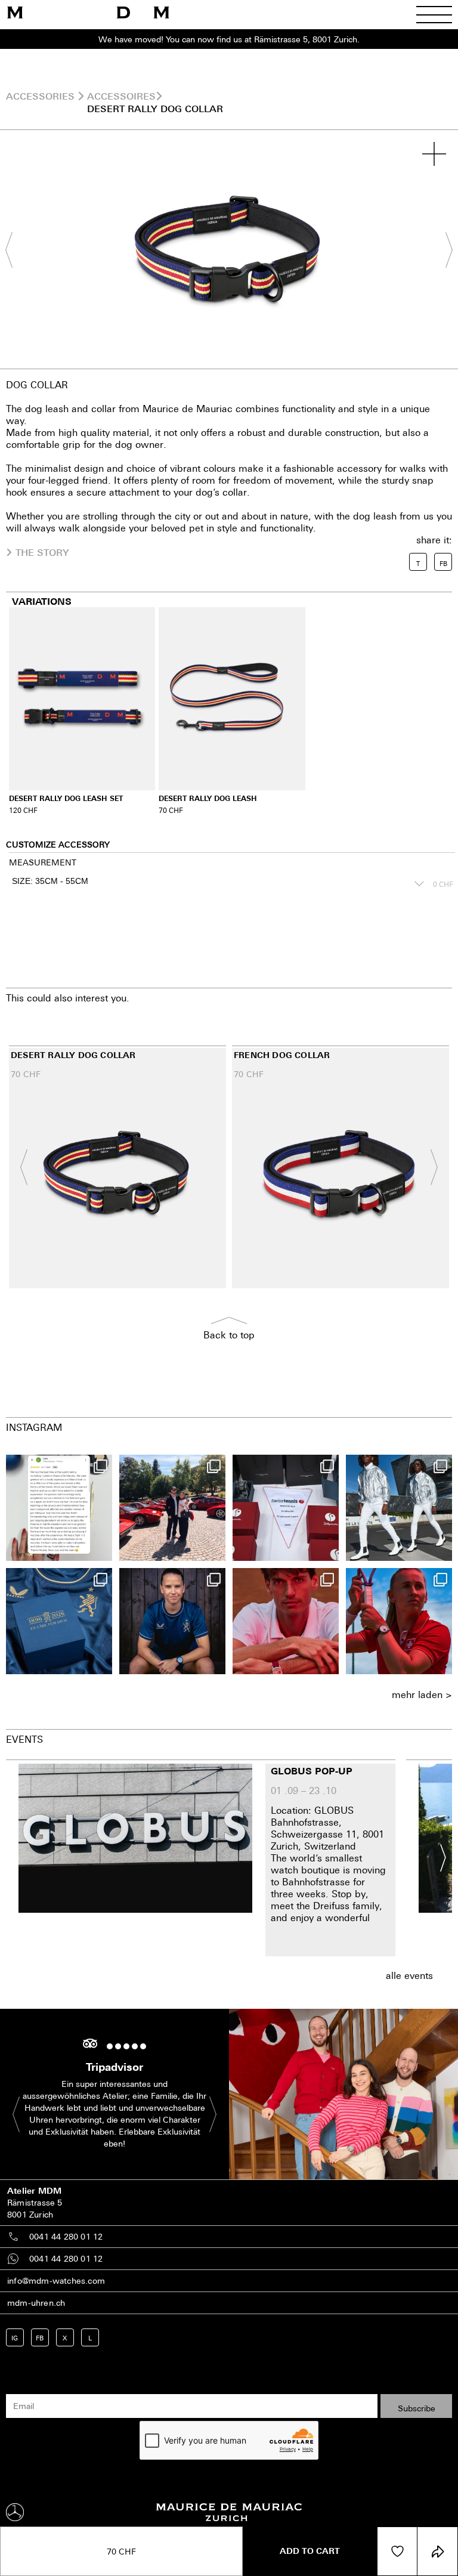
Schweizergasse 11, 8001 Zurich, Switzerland (327, 1840)
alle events (409, 1975)
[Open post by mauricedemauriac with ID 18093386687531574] (286, 1508)
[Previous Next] (229, 249)
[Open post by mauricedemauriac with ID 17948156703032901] (59, 1621)
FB (40, 2338)
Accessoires (121, 96)
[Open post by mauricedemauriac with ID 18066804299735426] (172, 1508)
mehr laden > (422, 1694)
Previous (15, 250)
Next (443, 250)
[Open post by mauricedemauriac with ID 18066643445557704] (399, 1508)
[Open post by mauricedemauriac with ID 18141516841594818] (59, 1508)
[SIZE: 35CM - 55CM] (216, 884)
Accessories (40, 96)
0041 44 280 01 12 (66, 2236)
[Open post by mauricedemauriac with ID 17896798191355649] (399, 1621)
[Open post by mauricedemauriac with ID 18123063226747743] (172, 1621)
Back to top (229, 1335)
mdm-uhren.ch (36, 2303)
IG (15, 2338)
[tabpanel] (229, 249)
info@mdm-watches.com (56, 2280)
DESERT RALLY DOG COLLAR (155, 109)
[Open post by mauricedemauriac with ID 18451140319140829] (286, 1621)
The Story (42, 552)
